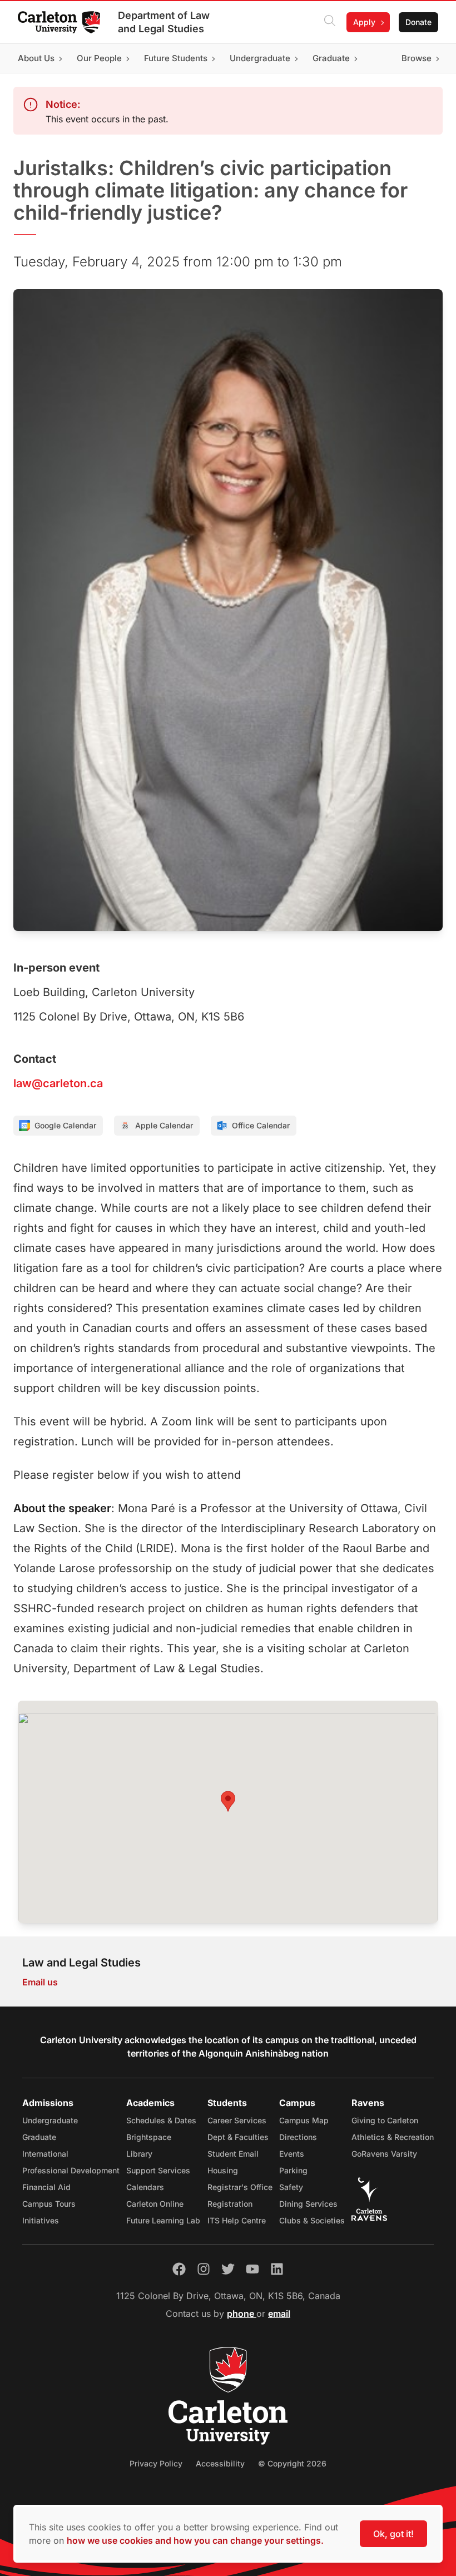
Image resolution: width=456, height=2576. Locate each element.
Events (292, 2154)
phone (242, 2314)
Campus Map (304, 2120)
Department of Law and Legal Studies (164, 22)
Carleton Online (155, 2204)
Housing (223, 2170)
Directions (298, 2137)
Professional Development (71, 2170)
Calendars (145, 2187)
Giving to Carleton (385, 2120)
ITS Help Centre (237, 2220)
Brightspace (149, 2137)
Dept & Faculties (238, 2137)
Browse (417, 58)
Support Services (158, 2170)
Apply (364, 22)
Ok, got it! (393, 2534)
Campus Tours (49, 2204)
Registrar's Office (240, 2187)
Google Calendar (65, 1125)
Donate (418, 22)
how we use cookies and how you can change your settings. (195, 2540)
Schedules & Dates (161, 2120)
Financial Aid (46, 2187)
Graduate (39, 2137)
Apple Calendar (164, 1125)
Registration (230, 2204)
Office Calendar (261, 1125)
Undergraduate (50, 2120)
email (279, 2314)
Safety (291, 2187)
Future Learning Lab (163, 2220)
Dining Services (308, 2204)
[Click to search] (330, 22)
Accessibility (220, 2463)
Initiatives (41, 2220)
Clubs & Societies (312, 2220)
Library (139, 2154)
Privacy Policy (156, 2463)
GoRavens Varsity (384, 2154)
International (45, 2154)
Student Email (233, 2154)
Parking (293, 2170)
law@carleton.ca (58, 1083)
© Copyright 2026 (292, 2463)
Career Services (237, 2120)
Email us (40, 1982)
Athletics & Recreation (393, 2137)
